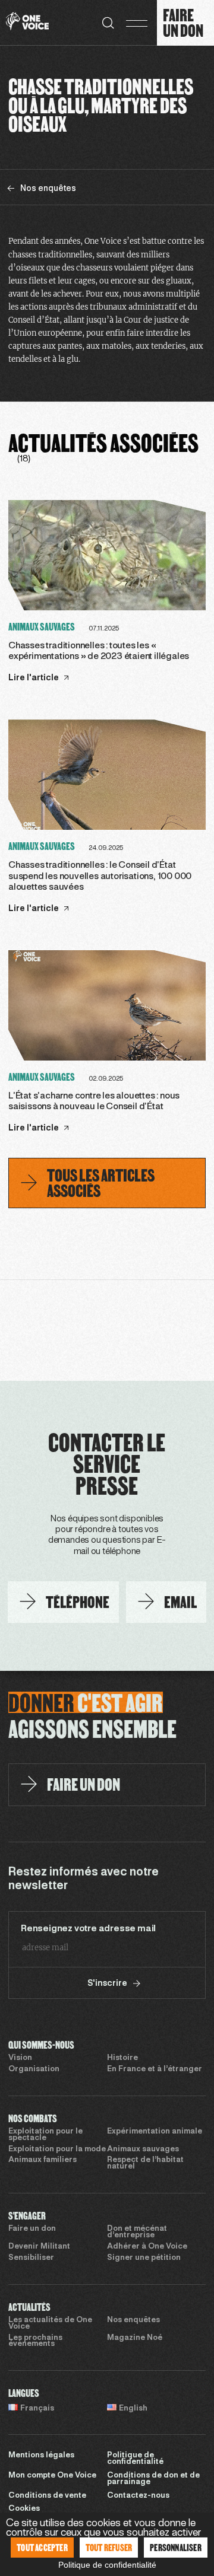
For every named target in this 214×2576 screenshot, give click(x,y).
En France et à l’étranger (155, 2069)
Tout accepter (42, 2547)
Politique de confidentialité (135, 2459)
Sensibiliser (31, 2258)
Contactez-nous (138, 2496)
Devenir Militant (39, 2247)
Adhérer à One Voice (147, 2247)
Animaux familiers (43, 2160)
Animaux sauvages (143, 2150)
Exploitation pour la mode (57, 2150)
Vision (20, 2058)
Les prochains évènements (35, 2341)
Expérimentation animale (155, 2132)
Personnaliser (176, 2547)
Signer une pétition (144, 2258)
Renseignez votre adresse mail (88, 1929)
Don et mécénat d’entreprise (137, 2232)
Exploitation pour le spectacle (45, 2135)
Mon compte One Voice (52, 2476)
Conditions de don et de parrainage (153, 2479)
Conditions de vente (47, 2496)
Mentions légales (41, 2456)
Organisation (34, 2069)
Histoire (122, 2058)
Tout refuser (109, 2547)
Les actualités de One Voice (50, 2324)
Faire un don (32, 2229)
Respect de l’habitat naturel (145, 2163)
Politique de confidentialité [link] (107, 2565)
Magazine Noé (135, 2338)
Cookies (24, 2509)
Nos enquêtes (133, 2320)
